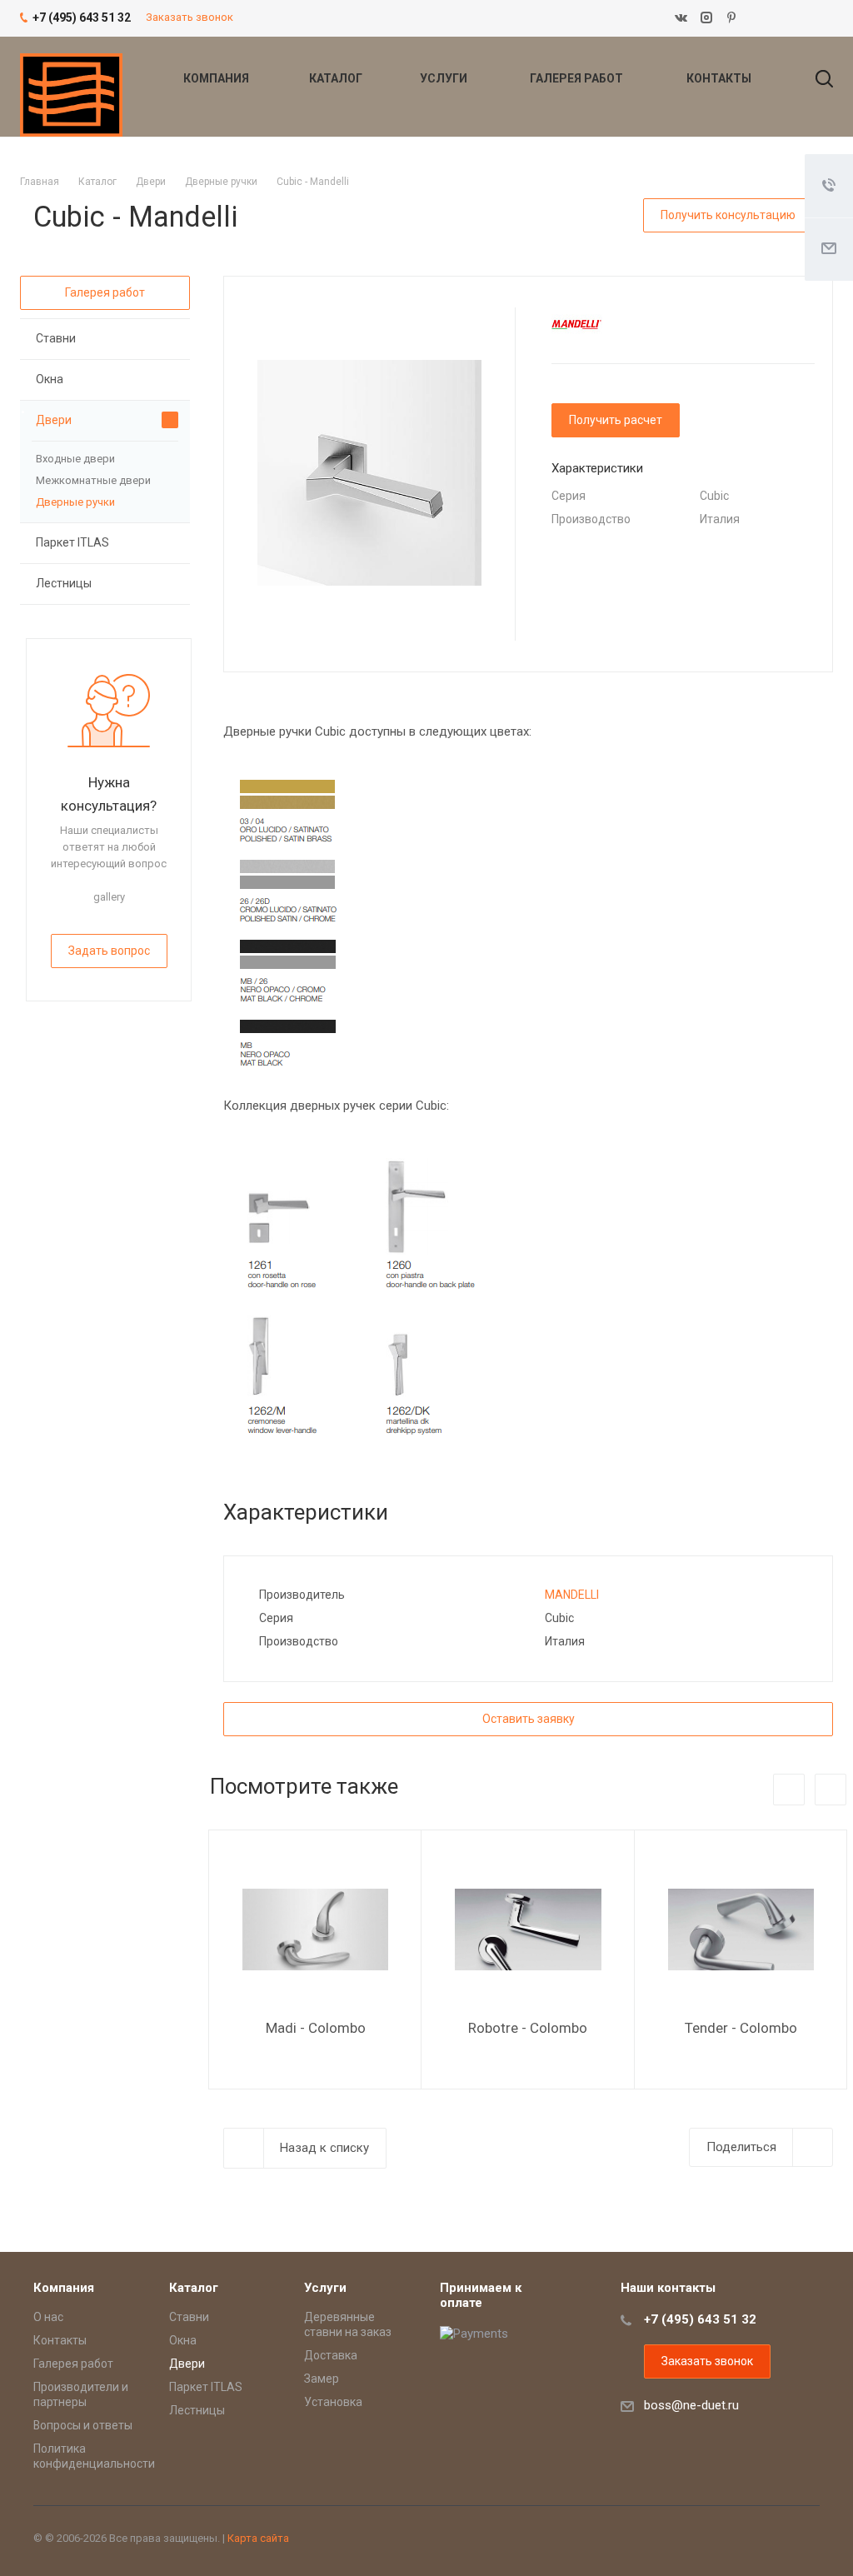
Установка (333, 2402)
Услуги (445, 78)
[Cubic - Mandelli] (369, 472)
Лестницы (64, 583)
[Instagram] (706, 18)
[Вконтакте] (681, 18)
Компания (217, 78)
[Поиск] (816, 78)
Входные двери (75, 459)
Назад (789, 1790)
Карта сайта (258, 2538)
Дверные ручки (75, 502)
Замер (322, 2379)
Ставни (56, 338)
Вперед (831, 1790)
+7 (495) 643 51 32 (700, 2319)
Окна (50, 379)
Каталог (337, 78)
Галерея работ (578, 78)
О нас (48, 2317)
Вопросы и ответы (83, 2425)
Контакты (719, 78)
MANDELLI (572, 1595)
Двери (54, 420)
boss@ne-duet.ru (691, 2405)
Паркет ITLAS (72, 542)
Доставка (331, 2355)
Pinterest (731, 18)
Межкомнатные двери (93, 480)
